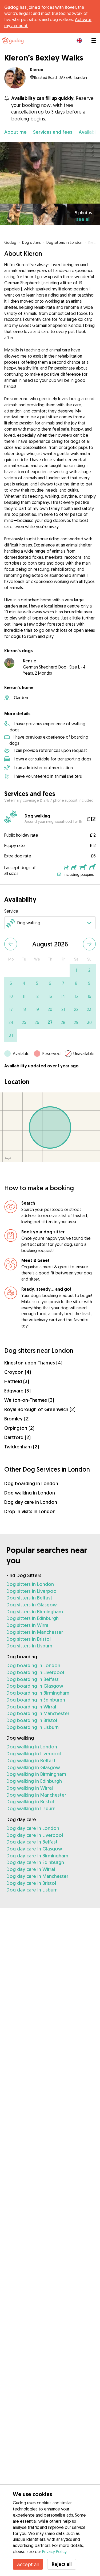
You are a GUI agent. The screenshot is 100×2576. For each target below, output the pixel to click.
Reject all (62, 2564)
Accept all (28, 2564)
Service (11, 911)
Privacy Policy (54, 2551)
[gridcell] (76, 970)
